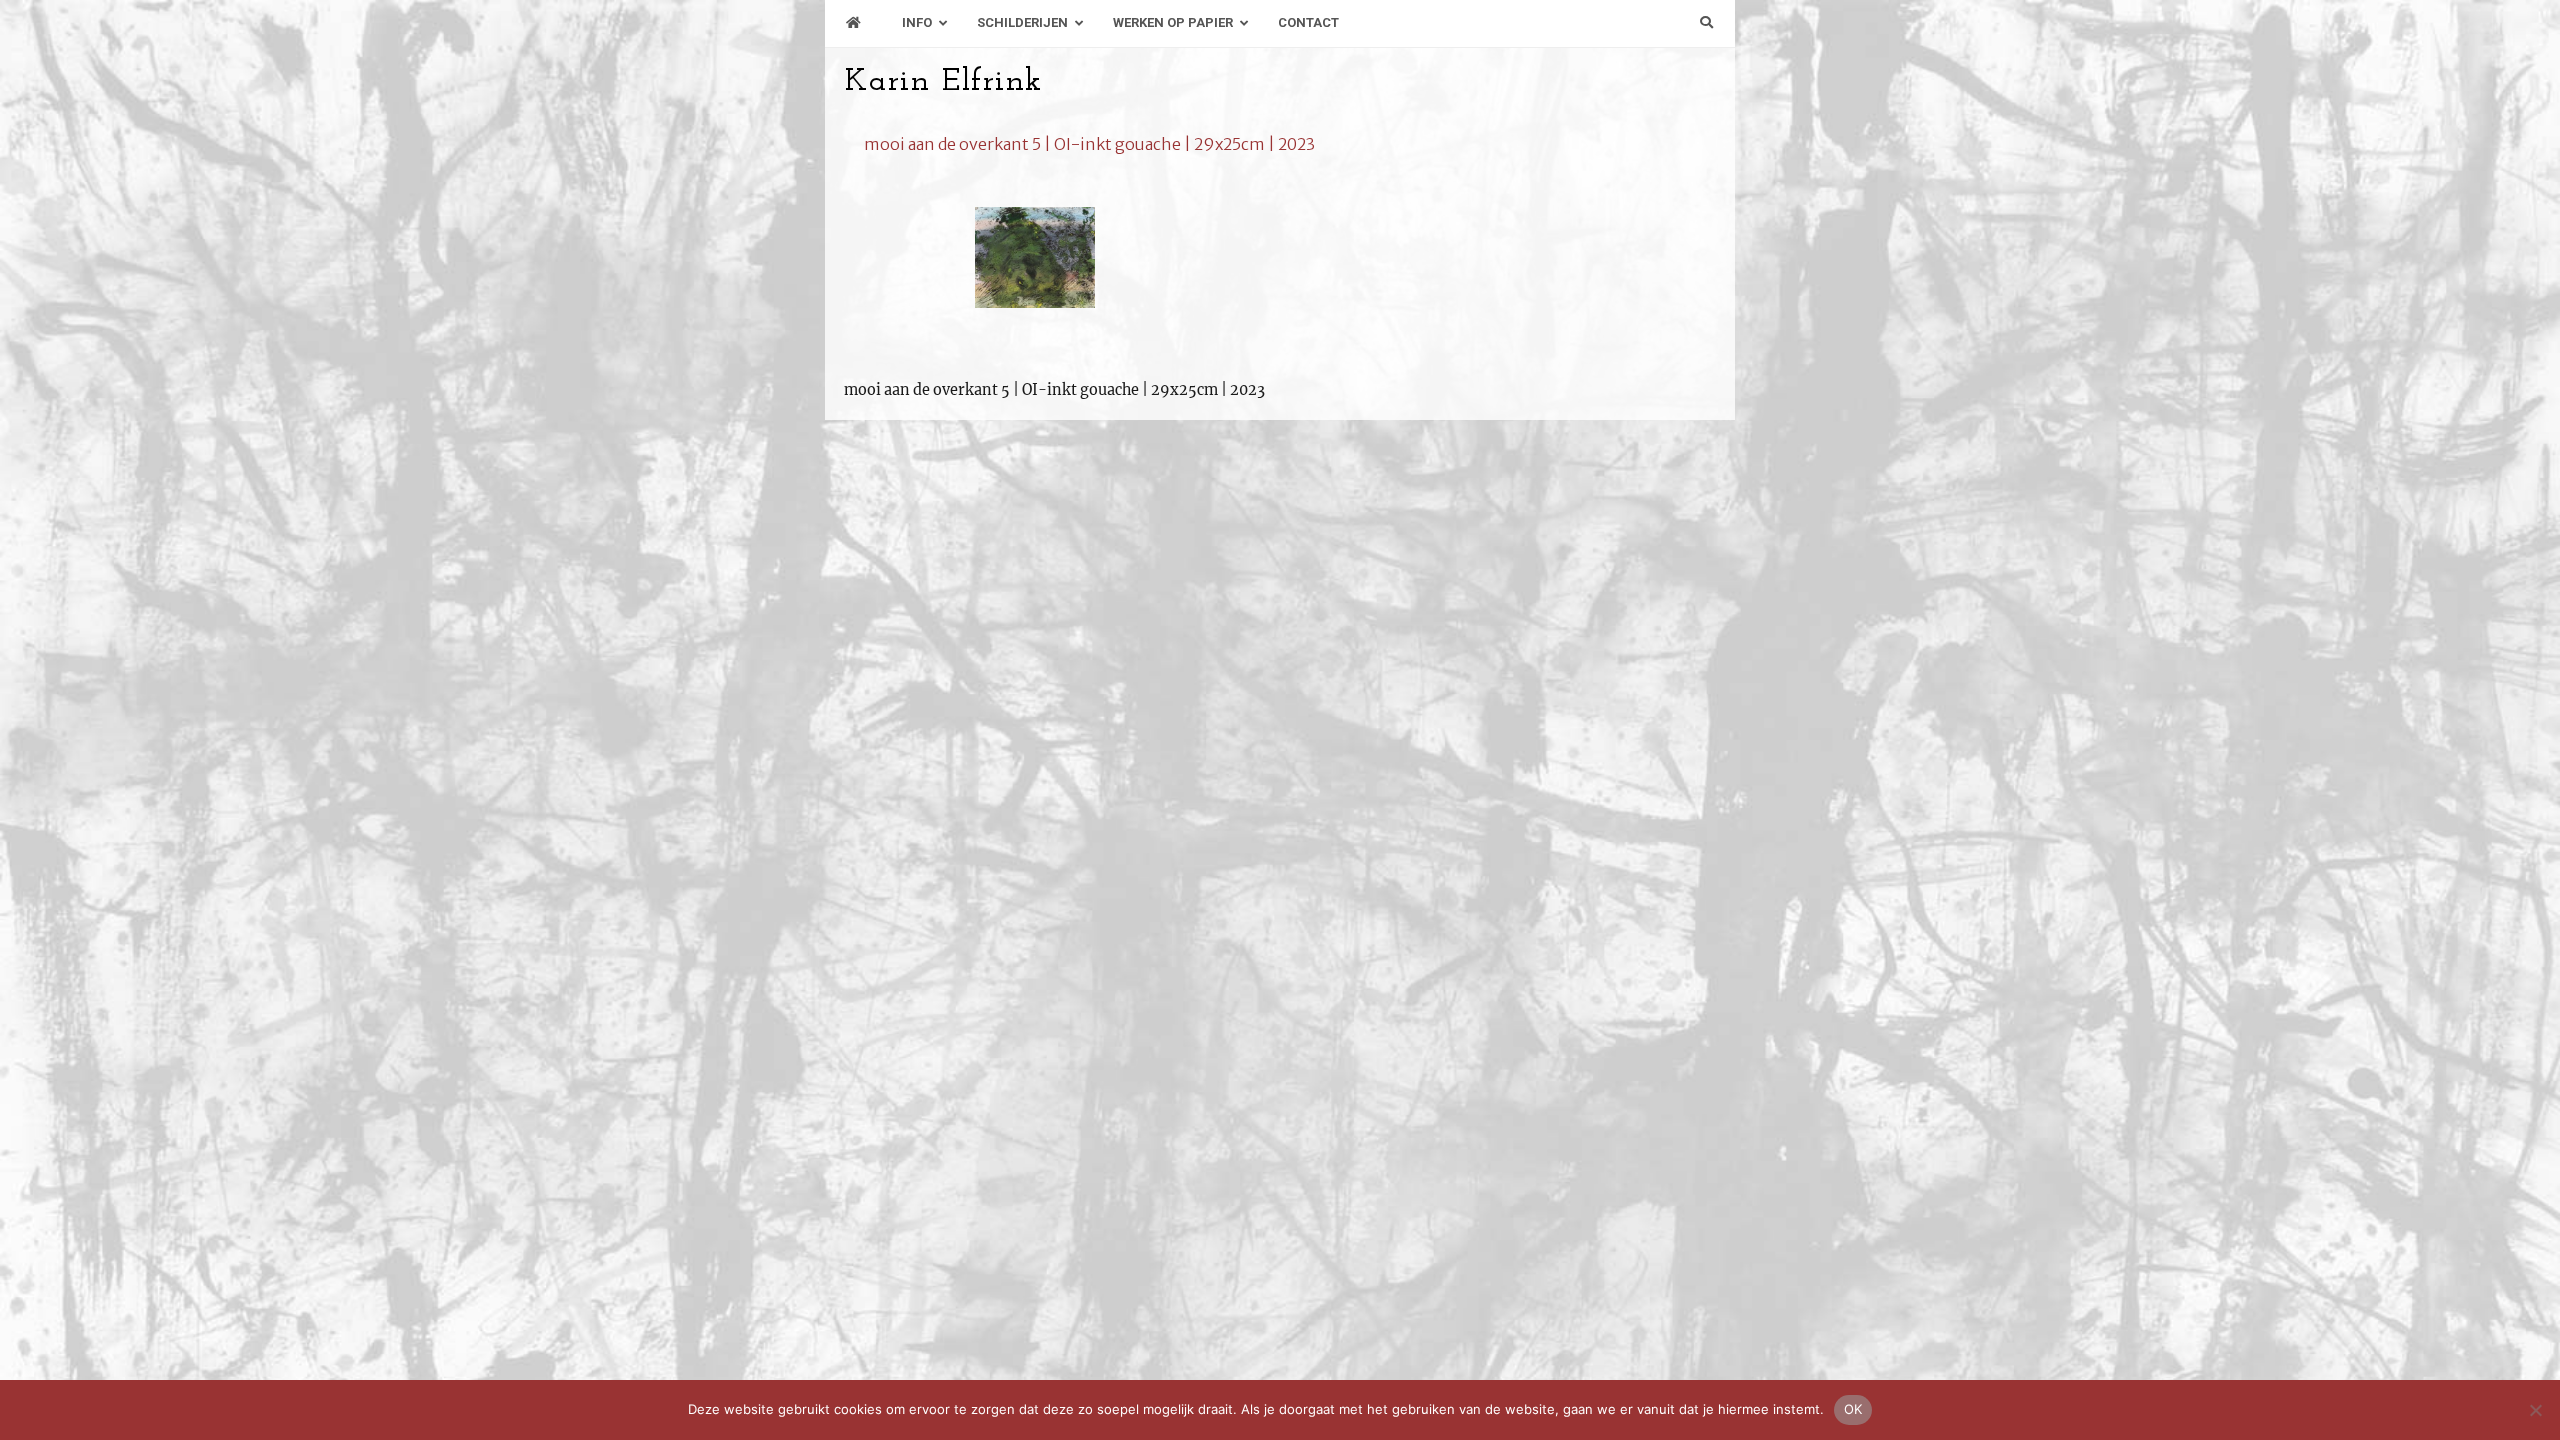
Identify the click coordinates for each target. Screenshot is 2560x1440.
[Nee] (2535, 1410)
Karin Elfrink (943, 82)
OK (1853, 1409)
